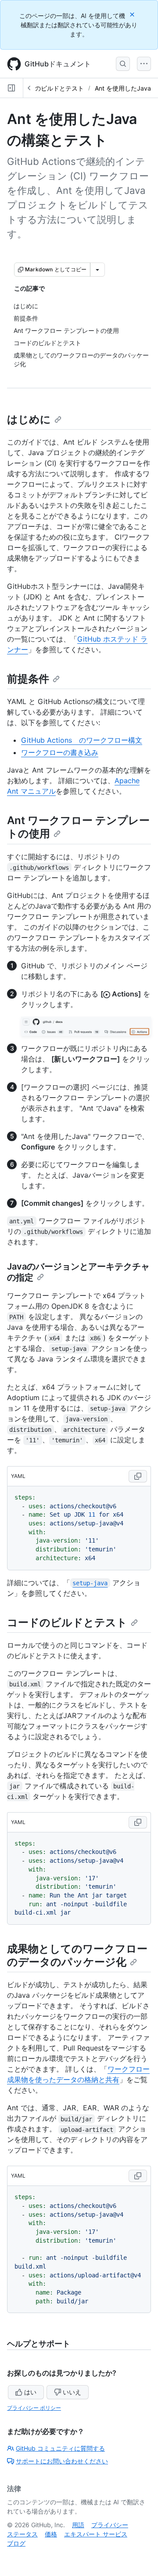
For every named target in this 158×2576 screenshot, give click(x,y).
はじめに (29, 419)
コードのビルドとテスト (50, 88)
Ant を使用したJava (123, 88)
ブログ (16, 2543)
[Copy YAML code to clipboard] (138, 1476)
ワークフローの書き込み (60, 752)
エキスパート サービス (96, 2534)
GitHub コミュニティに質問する (60, 2448)
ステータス (22, 2534)
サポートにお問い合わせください (62, 2461)
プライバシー (110, 2525)
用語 (78, 2525)
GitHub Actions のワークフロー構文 (82, 740)
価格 (51, 2534)
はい (30, 2392)
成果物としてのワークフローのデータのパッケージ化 (77, 1955)
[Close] (133, 14)
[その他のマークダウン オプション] (97, 270)
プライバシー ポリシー (34, 2408)
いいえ (72, 2392)
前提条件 (28, 679)
